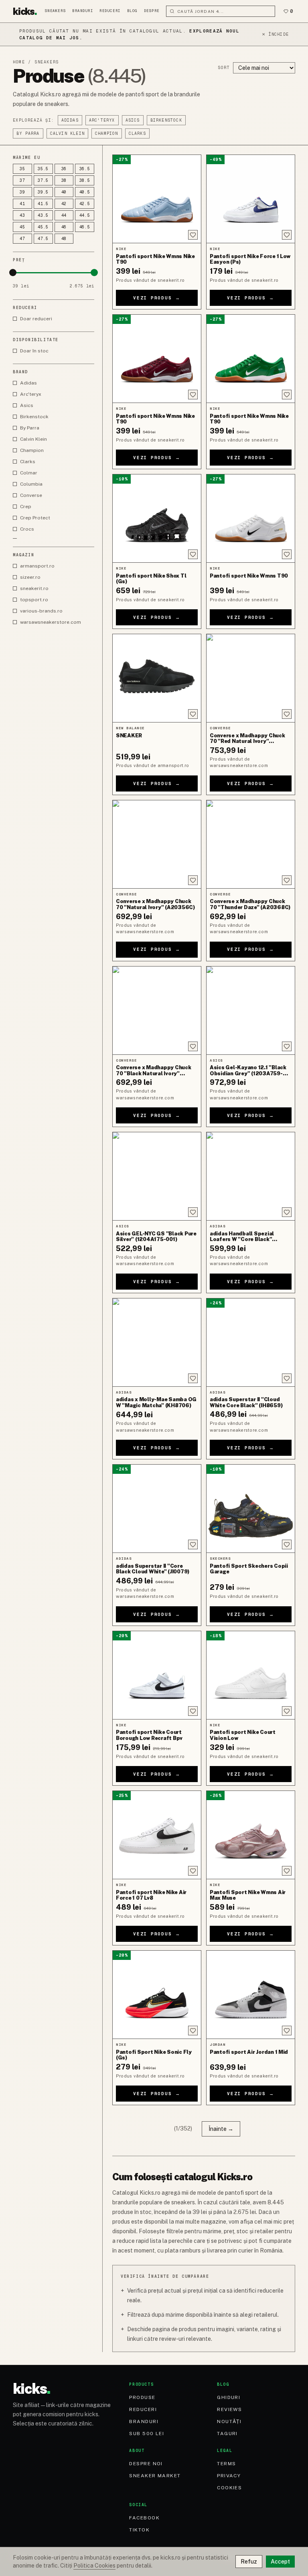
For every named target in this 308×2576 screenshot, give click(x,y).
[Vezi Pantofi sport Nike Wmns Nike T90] (157, 199)
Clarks (137, 133)
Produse (142, 2397)
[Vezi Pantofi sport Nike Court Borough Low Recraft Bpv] (157, 1675)
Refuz (249, 2562)
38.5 (85, 180)
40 (64, 192)
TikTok (139, 2530)
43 (22, 215)
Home (19, 62)
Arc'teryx (102, 120)
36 (64, 169)
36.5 (85, 169)
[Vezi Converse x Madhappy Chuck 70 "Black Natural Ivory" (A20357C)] (157, 1010)
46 (64, 227)
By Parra (28, 133)
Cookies (229, 2488)
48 (64, 239)
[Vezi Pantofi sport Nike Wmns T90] (251, 518)
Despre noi (146, 2464)
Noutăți (229, 2421)
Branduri (83, 11)
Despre (152, 11)
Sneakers (55, 11)
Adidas (70, 120)
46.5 (85, 227)
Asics (133, 120)
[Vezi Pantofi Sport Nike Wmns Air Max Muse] (251, 1835)
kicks (25, 11)
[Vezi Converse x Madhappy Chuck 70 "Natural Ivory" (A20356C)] (157, 844)
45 (22, 227)
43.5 (43, 215)
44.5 (85, 215)
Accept (280, 2562)
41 (22, 204)
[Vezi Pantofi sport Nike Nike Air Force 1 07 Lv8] (157, 1835)
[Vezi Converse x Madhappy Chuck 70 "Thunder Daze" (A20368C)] (251, 844)
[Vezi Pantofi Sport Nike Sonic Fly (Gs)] (157, 1995)
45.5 (43, 227)
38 (64, 180)
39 (22, 192)
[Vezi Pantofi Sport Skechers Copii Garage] (251, 1509)
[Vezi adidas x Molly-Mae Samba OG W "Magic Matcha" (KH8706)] (157, 1342)
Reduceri (110, 11)
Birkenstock (166, 120)
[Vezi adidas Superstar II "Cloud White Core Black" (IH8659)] (251, 1342)
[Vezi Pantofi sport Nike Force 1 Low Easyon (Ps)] (251, 199)
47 (22, 239)
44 (64, 215)
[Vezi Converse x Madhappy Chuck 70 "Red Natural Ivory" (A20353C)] (251, 678)
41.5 (43, 204)
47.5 (43, 239)
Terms (226, 2464)
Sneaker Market (155, 2476)
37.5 (43, 180)
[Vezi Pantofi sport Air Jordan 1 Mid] (251, 1995)
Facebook (144, 2518)
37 (22, 180)
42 (64, 204)
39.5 (43, 192)
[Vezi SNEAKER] (157, 678)
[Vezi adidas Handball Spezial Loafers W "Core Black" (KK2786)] (251, 1176)
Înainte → (221, 2129)
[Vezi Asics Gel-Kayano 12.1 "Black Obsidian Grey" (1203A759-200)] (251, 1010)
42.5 (85, 204)
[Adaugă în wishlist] (193, 235)
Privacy (229, 2476)
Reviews (229, 2409)
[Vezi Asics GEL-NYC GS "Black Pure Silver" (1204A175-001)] (157, 1176)
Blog (132, 11)
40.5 (85, 192)
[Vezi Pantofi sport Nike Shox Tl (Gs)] (157, 518)
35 (22, 169)
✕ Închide (275, 34)
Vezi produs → (157, 298)
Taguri (227, 2434)
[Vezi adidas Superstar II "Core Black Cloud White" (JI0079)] (157, 1509)
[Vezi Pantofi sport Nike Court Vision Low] (251, 1675)
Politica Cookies (94, 2566)
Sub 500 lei (147, 2434)
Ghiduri (229, 2397)
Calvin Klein (67, 133)
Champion (107, 133)
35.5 (43, 169)
